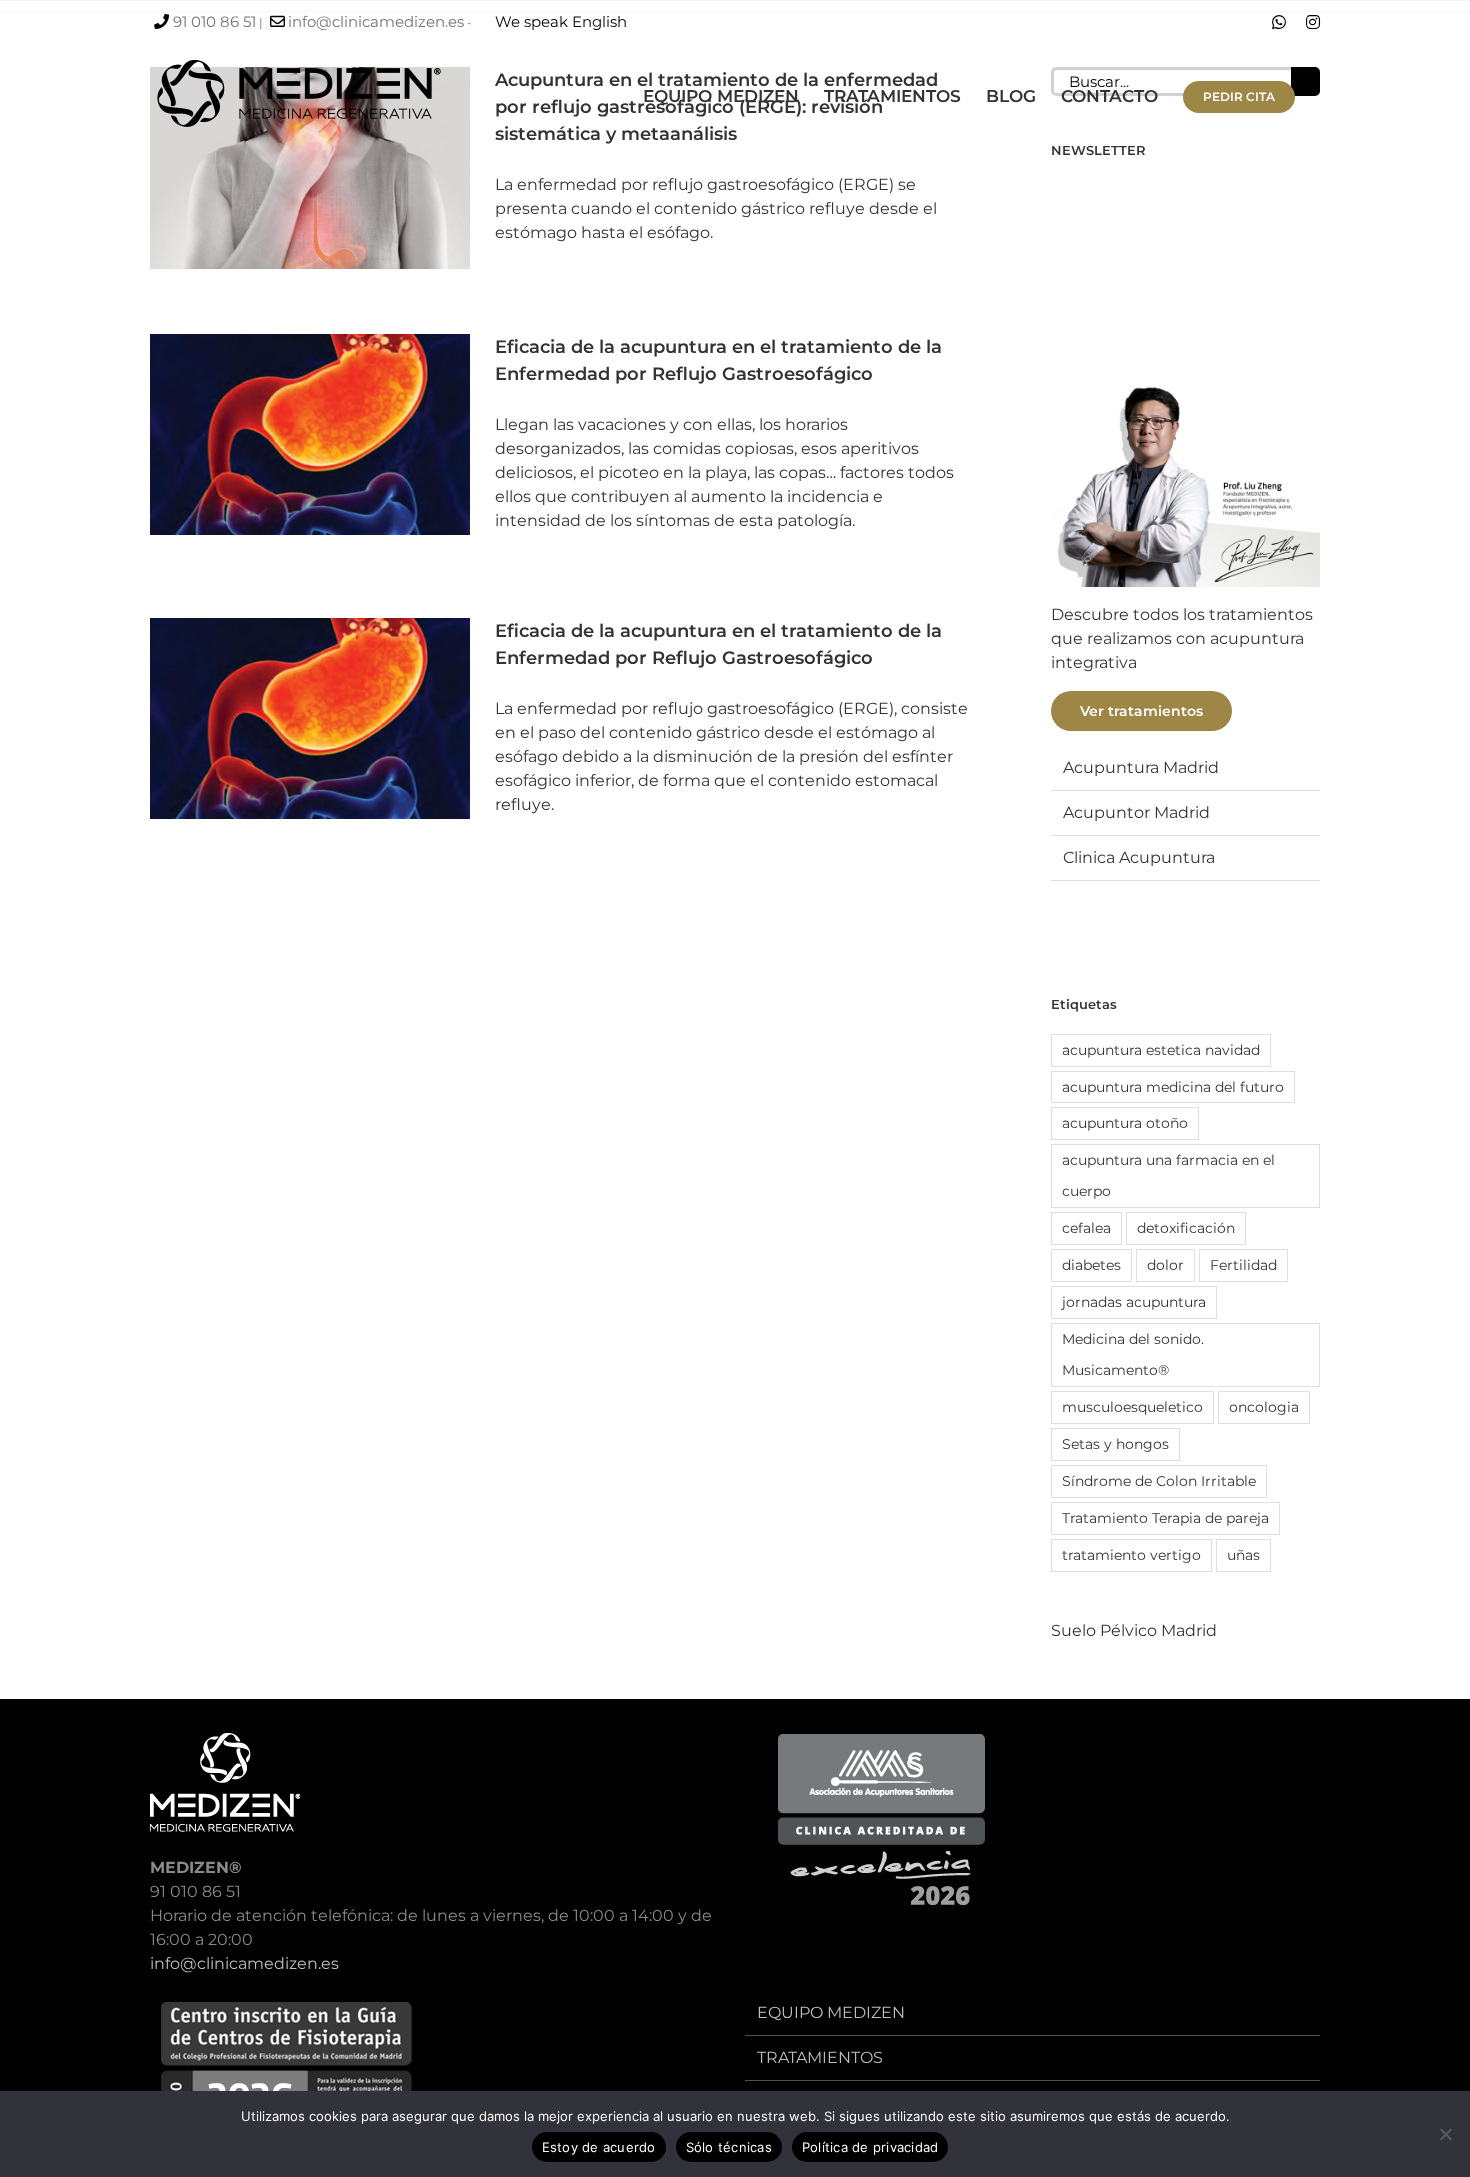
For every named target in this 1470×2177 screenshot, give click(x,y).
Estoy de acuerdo (599, 2147)
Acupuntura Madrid (1141, 767)
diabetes (1091, 1265)
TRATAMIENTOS (820, 2057)
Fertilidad (1243, 1265)
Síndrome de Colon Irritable (1159, 1481)
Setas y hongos (1115, 1444)
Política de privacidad (870, 2147)
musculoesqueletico (1132, 1407)
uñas (1243, 1555)
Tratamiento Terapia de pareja (1165, 1518)
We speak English (561, 21)
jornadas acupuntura (1134, 1302)
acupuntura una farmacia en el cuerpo (1168, 1175)
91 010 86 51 (214, 21)
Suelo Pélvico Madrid (1134, 1630)
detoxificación (1186, 1228)
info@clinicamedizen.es (376, 21)
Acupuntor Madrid (1136, 812)
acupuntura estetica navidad (1161, 1050)
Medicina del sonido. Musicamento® (1133, 1354)
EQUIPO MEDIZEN (831, 2012)
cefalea (1086, 1228)
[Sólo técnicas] (1445, 2134)
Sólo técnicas (729, 2147)
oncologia (1264, 1407)
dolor (1165, 1265)
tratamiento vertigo (1131, 1555)
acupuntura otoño (1125, 1123)
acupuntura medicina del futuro (1173, 1087)
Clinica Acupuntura (1139, 857)
